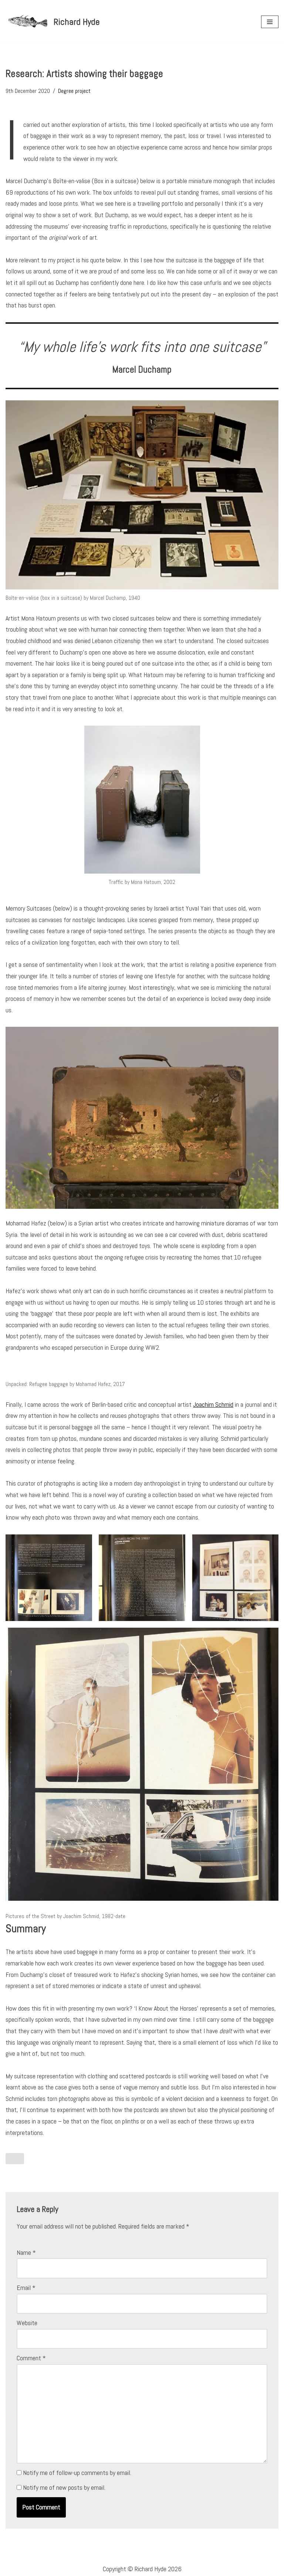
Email (26, 2288)
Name (26, 2252)
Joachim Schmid (213, 1404)
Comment (31, 2358)
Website (27, 2323)
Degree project (74, 91)
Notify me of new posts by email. (64, 2487)
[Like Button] (15, 2159)
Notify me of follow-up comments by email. (77, 2473)
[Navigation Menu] (270, 22)
